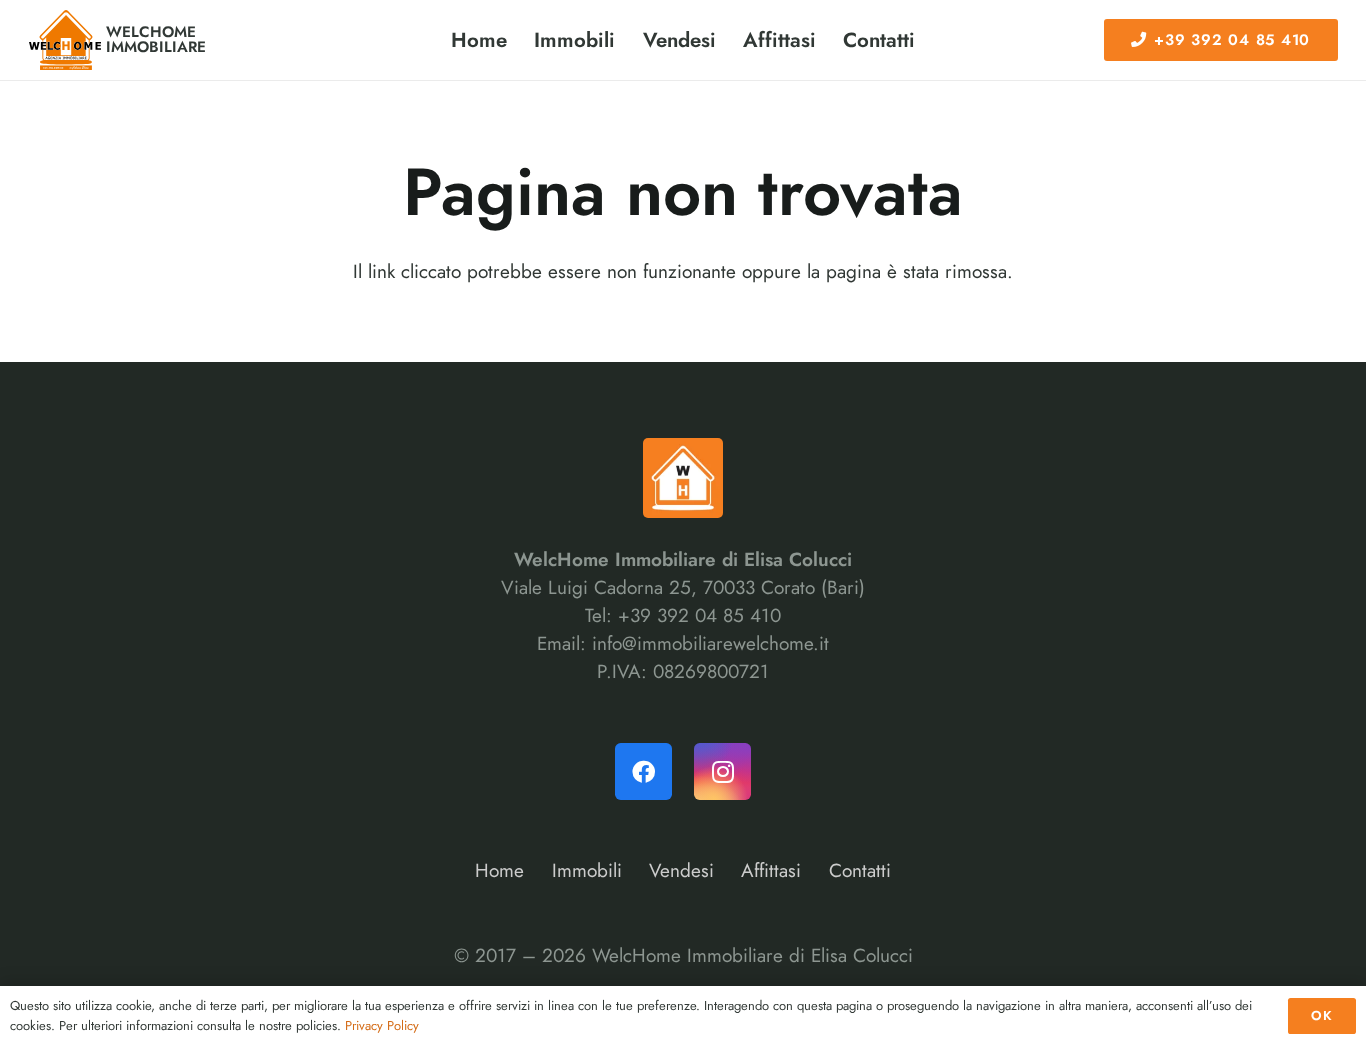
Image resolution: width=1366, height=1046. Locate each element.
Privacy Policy (382, 1025)
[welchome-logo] (65, 40)
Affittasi (771, 870)
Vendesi (681, 870)
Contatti (860, 870)
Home (499, 870)
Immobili (587, 870)
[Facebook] (643, 771)
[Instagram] (722, 771)
